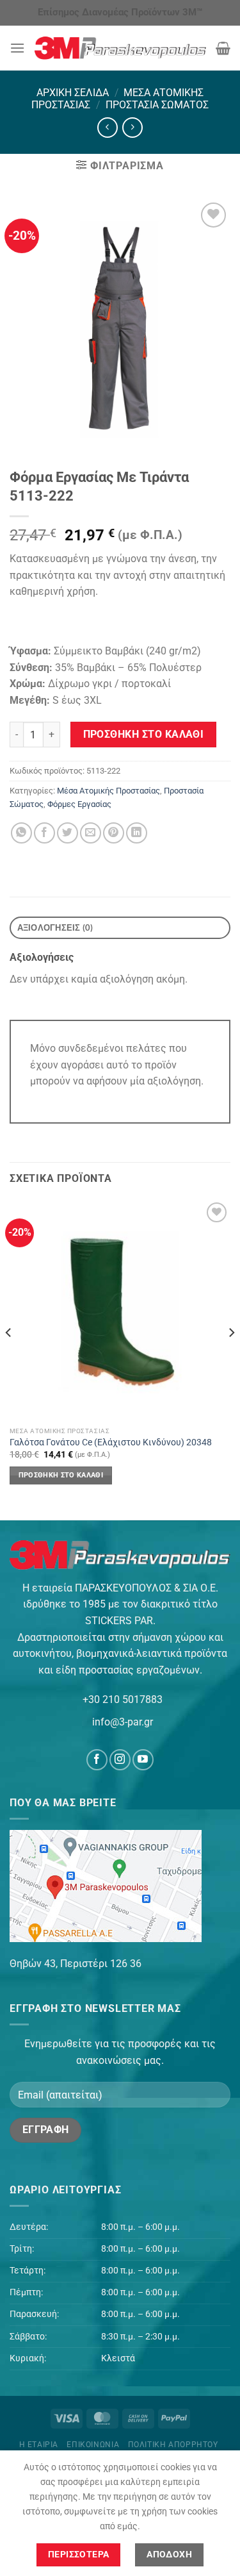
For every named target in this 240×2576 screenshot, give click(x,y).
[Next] (231, 1359)
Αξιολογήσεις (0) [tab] (55, 927)
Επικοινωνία (93, 2445)
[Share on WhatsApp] (21, 833)
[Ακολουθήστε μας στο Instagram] (120, 1760)
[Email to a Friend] (91, 833)
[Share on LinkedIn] (137, 833)
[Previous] (9, 1359)
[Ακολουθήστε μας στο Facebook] (97, 1760)
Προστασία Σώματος (157, 105)
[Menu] (17, 48)
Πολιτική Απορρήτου (173, 2445)
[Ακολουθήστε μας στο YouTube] (143, 1760)
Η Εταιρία (39, 2445)
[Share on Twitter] (68, 833)
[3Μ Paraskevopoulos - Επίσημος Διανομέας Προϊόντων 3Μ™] (120, 48)
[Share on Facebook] (44, 833)
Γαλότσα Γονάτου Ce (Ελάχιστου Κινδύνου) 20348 (111, 1442)
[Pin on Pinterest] (114, 833)
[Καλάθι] (223, 48)
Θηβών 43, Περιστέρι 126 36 (76, 1964)
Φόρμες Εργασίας (79, 804)
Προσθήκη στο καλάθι (144, 735)
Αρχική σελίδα (73, 93)
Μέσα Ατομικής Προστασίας (108, 791)
